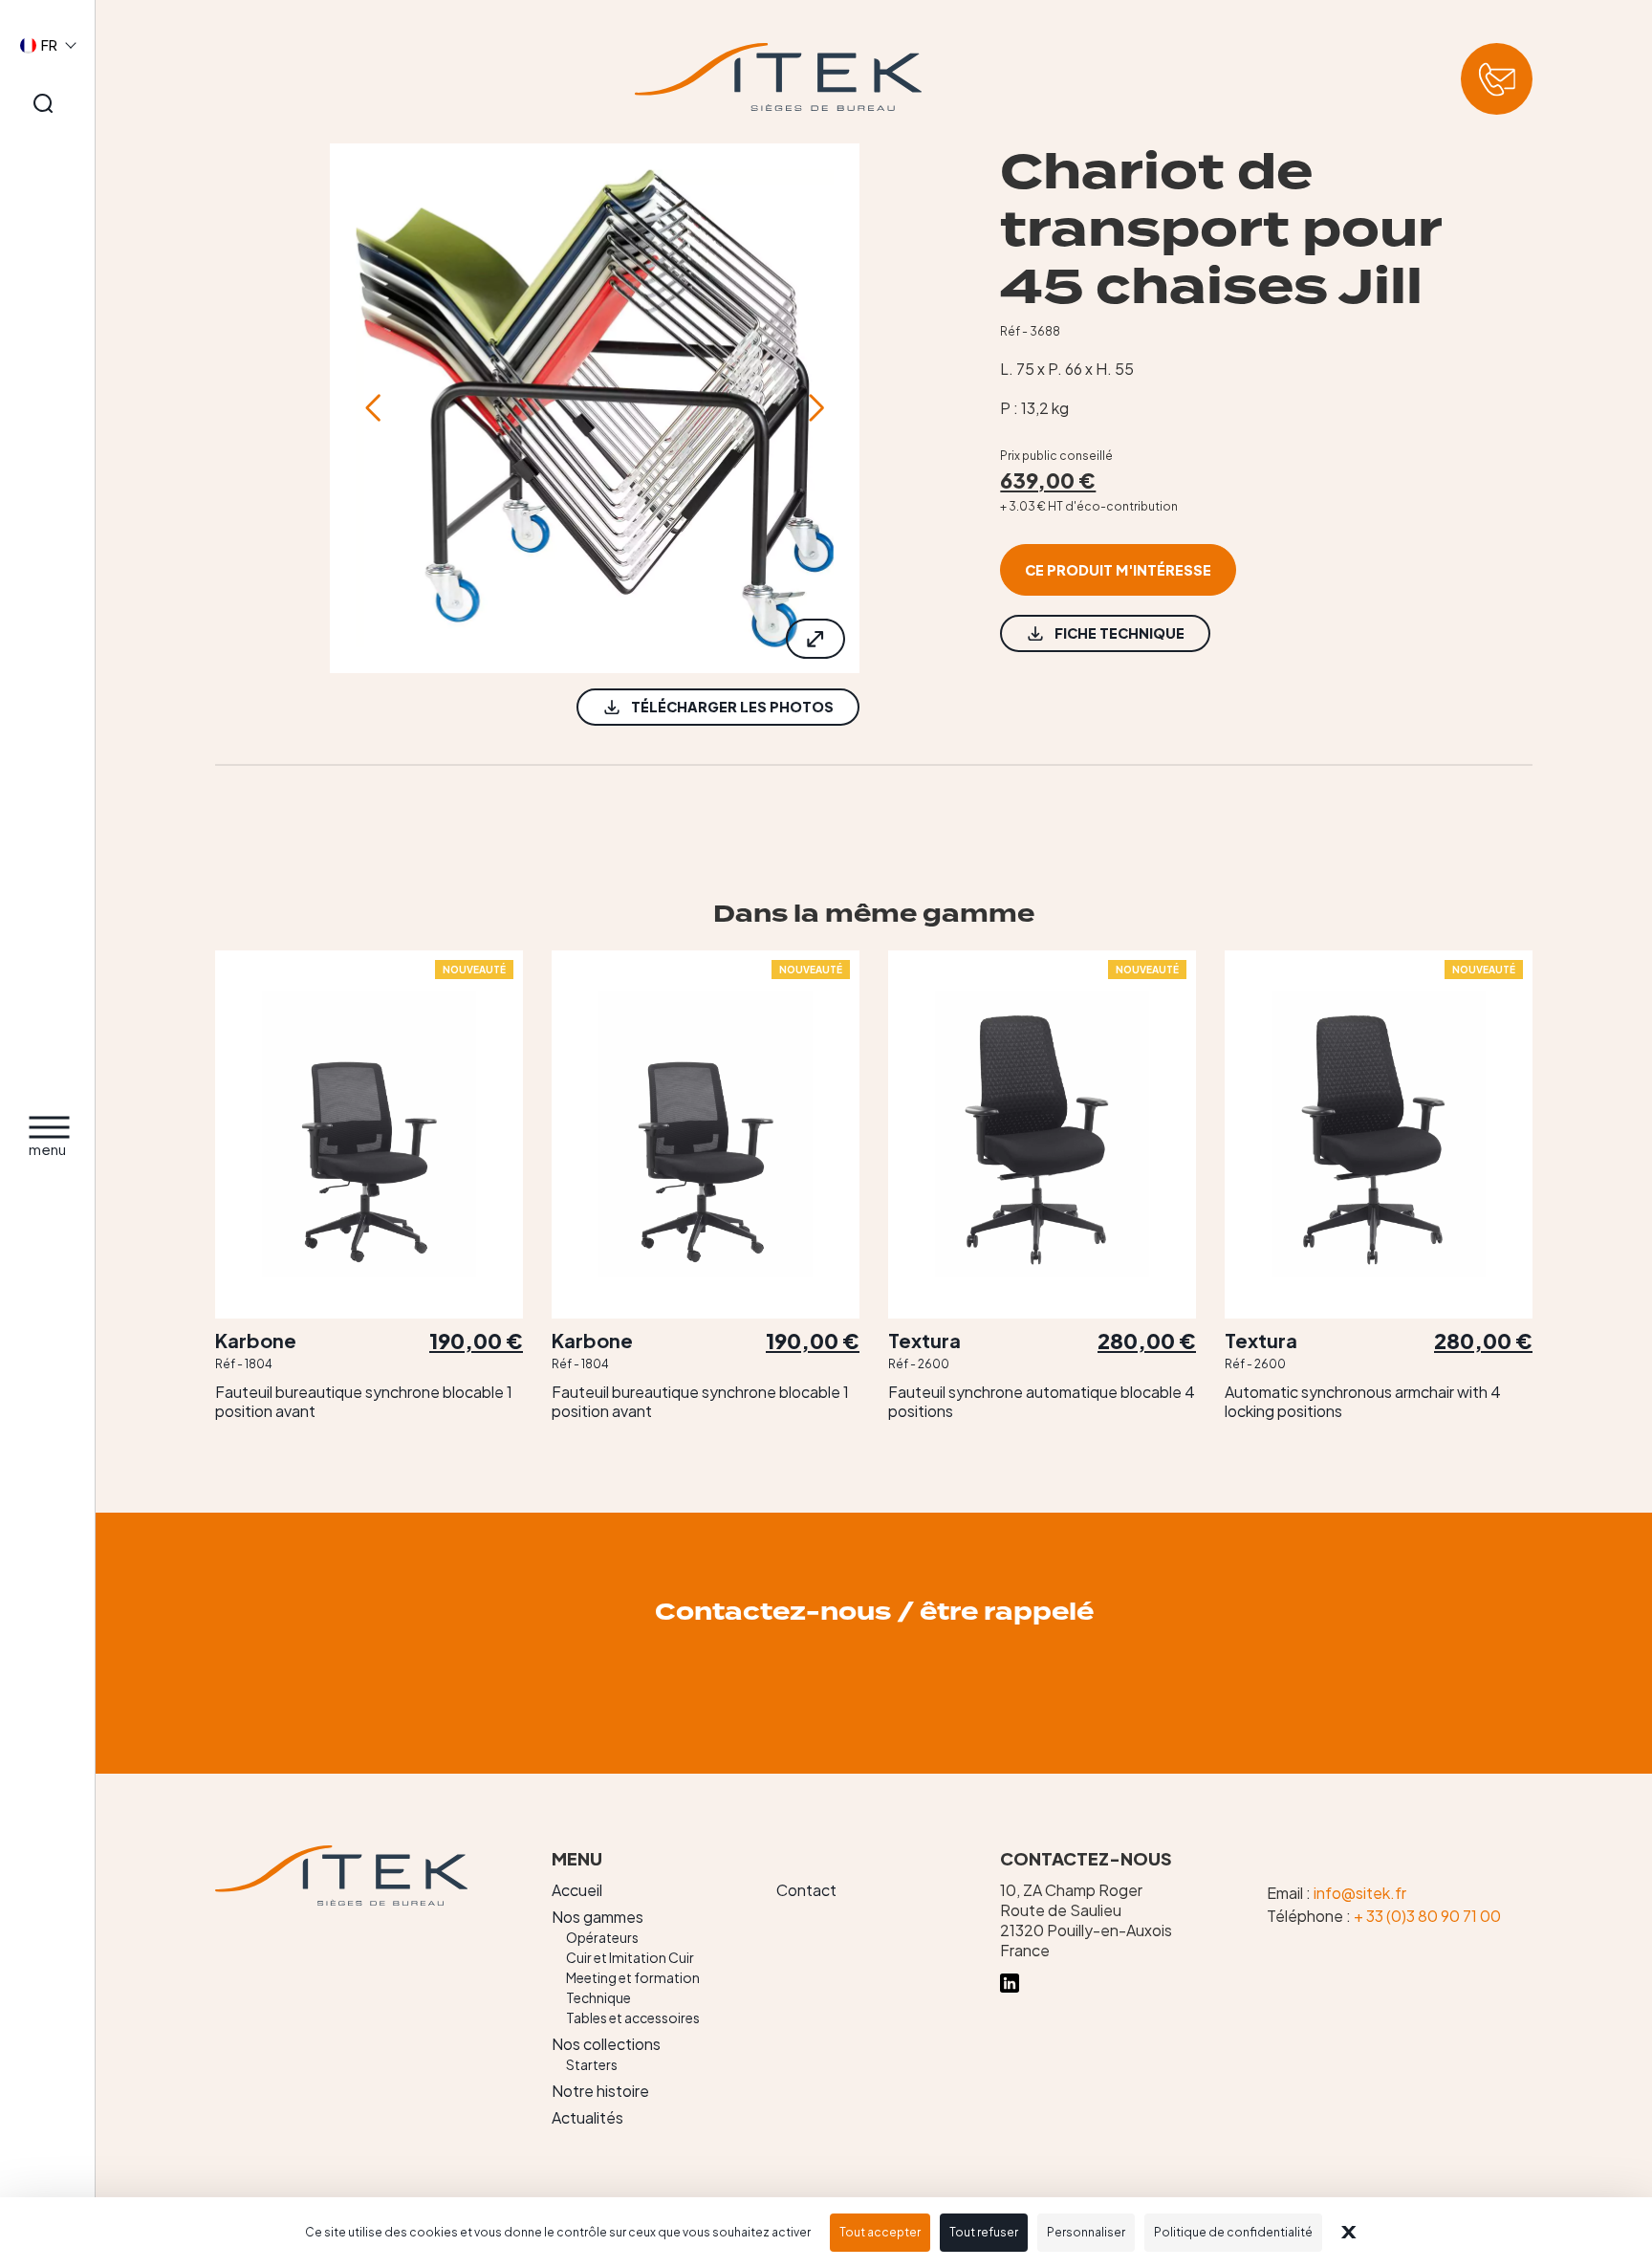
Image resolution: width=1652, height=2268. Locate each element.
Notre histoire (600, 2091)
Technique (598, 1997)
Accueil (577, 1890)
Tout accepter (880, 2232)
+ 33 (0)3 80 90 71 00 (1427, 1916)
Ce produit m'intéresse (1118, 570)
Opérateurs (602, 1937)
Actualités (587, 2117)
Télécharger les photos (732, 707)
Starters (592, 2064)
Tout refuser (984, 2232)
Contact (806, 1890)
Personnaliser (1086, 2232)
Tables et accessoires (633, 2017)
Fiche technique (1119, 633)
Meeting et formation (633, 1977)
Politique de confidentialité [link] (1233, 2232)
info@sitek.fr (1360, 1893)
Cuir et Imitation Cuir (630, 1957)
